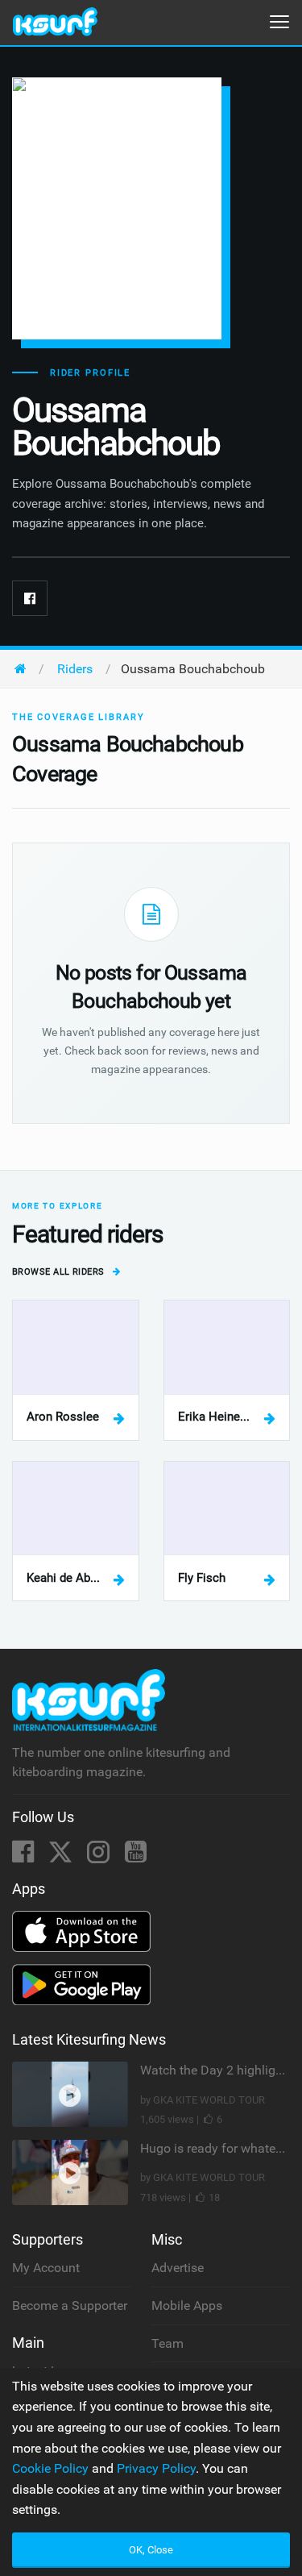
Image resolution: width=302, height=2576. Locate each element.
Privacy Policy (156, 2468)
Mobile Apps (187, 2305)
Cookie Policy (50, 2468)
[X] (62, 1856)
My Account (46, 2268)
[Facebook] (30, 598)
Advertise (178, 2268)
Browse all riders (60, 1272)
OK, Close (151, 2550)
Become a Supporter (70, 2305)
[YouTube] (136, 1856)
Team (168, 2343)
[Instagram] (100, 1856)
